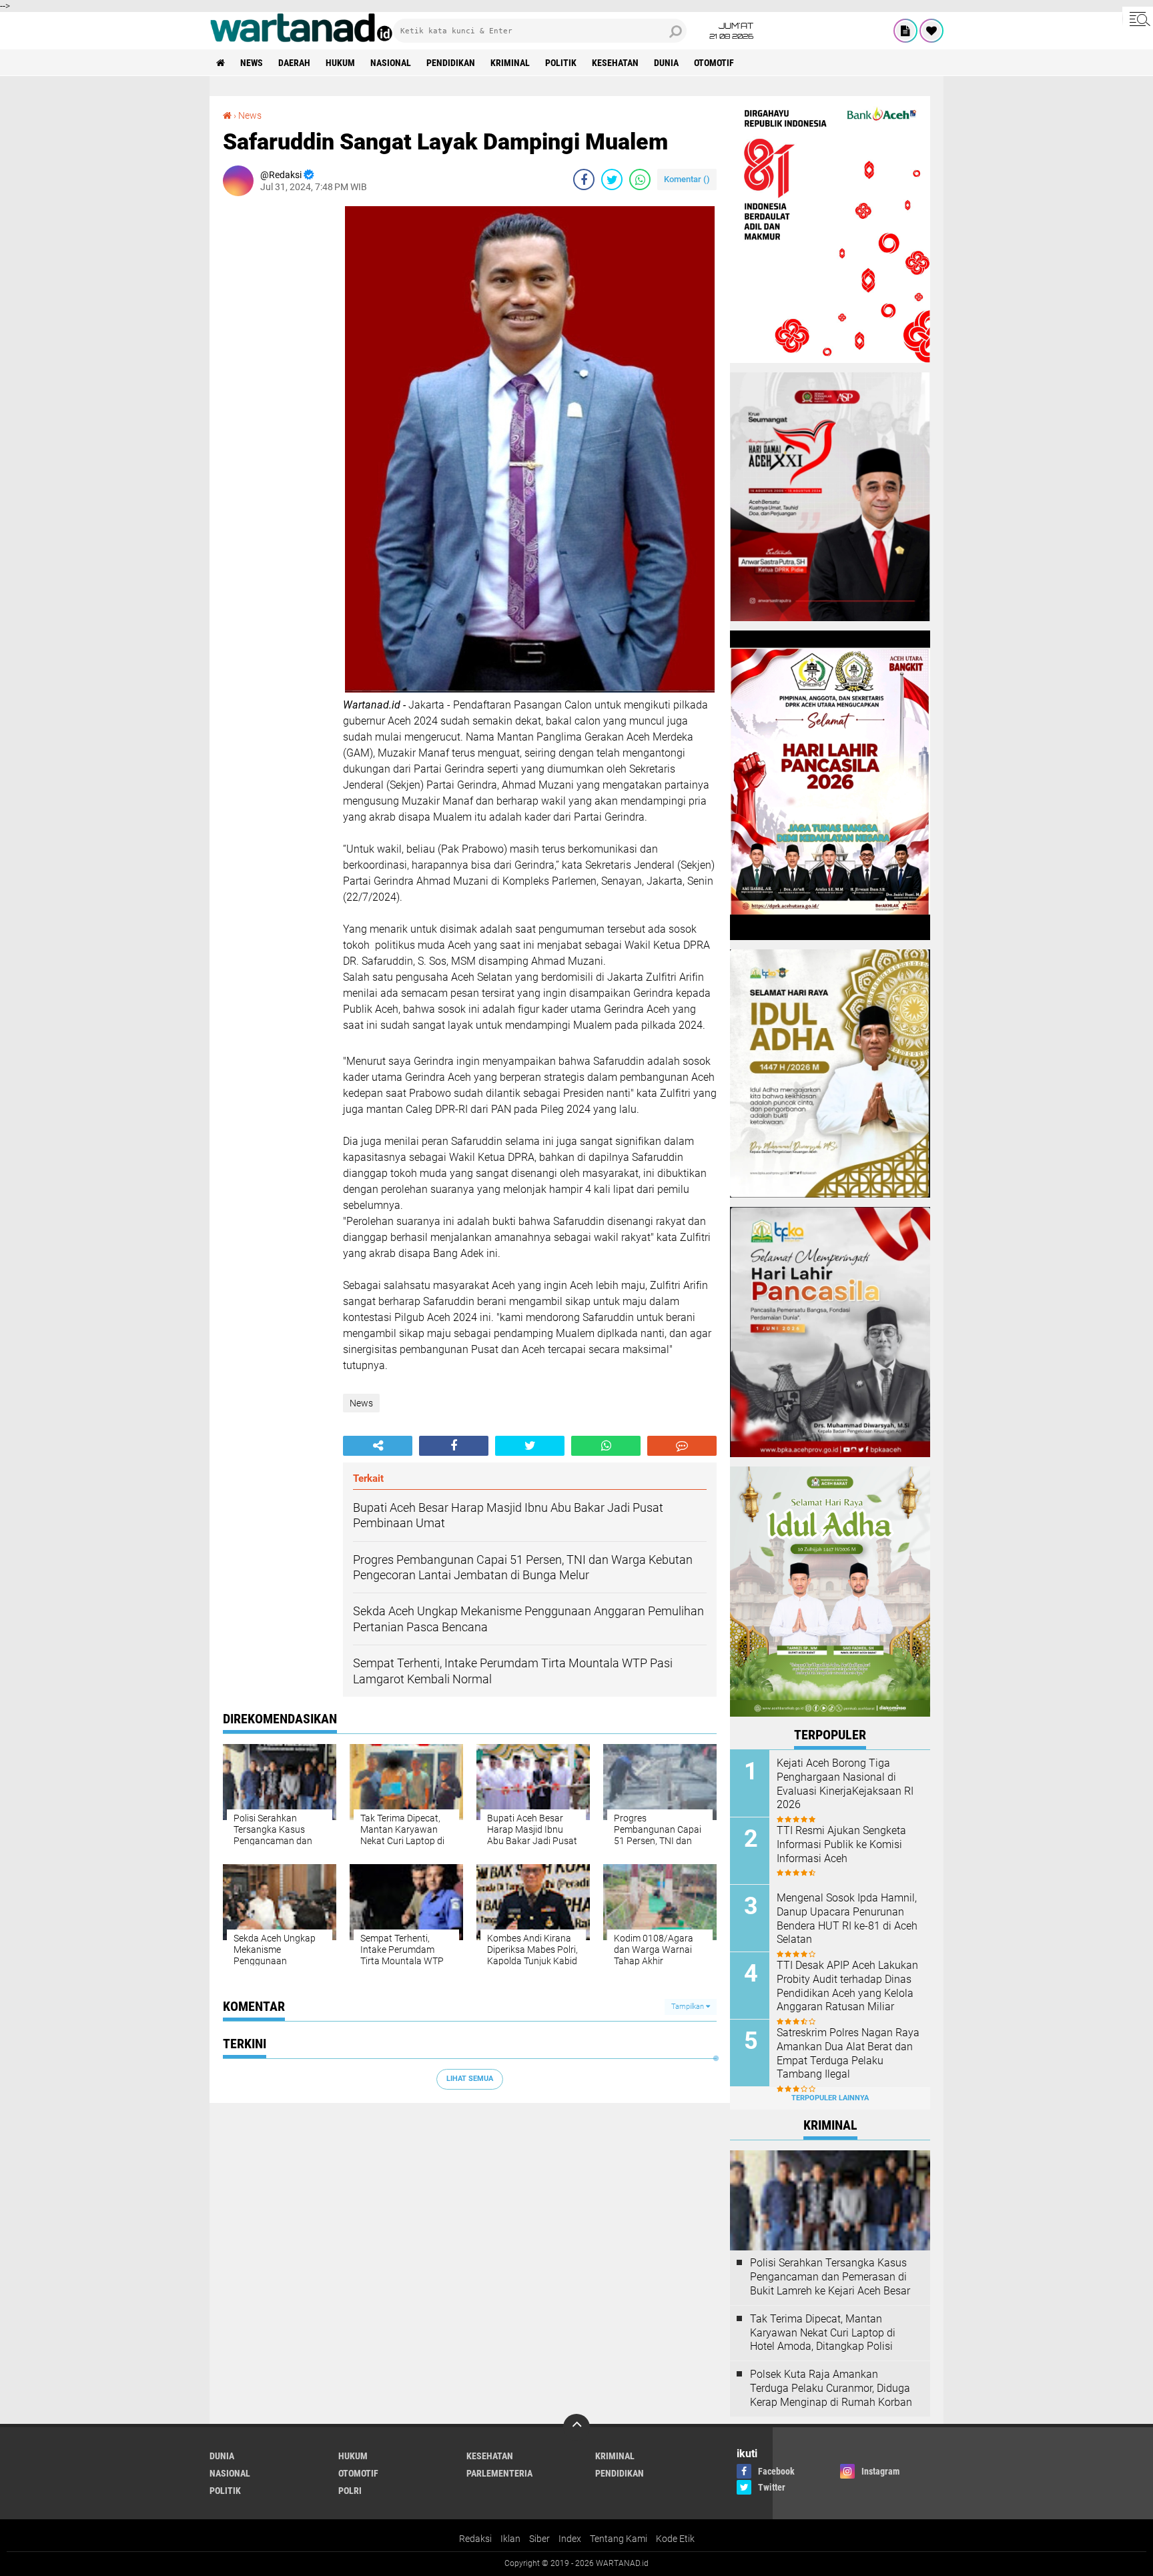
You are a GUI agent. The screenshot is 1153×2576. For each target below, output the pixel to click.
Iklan (510, 2539)
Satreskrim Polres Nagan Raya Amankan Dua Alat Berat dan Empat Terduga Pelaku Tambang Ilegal (848, 2053)
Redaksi (475, 2539)
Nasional (391, 63)
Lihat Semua (470, 2079)
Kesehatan (615, 63)
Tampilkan (689, 2007)
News (252, 63)
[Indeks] (905, 31)
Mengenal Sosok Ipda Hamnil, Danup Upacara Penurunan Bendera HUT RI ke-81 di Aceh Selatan (847, 1918)
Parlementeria (499, 2473)
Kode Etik (675, 2539)
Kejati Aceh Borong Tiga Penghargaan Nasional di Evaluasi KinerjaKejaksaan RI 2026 (845, 1784)
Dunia (666, 63)
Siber (539, 2539)
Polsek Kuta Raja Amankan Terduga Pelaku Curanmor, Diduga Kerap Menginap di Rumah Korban (831, 2388)
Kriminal (510, 63)
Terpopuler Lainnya (830, 2098)
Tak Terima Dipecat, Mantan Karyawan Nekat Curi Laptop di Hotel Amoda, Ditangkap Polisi (823, 2333)
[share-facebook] (584, 179)
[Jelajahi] (1138, 19)
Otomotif (714, 63)
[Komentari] (682, 1446)
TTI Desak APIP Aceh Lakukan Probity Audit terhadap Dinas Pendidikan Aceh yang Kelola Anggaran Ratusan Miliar (847, 1986)
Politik (561, 63)
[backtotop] (576, 2427)
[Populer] (931, 31)
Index (570, 2539)
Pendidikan (451, 63)
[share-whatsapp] (640, 179)
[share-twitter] (612, 179)
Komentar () (687, 179)
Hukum (340, 63)
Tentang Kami (619, 2539)
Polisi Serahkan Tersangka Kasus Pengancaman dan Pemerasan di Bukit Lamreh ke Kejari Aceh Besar (830, 2277)
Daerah (294, 63)
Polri (350, 2491)
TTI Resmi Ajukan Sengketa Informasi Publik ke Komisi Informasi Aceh (841, 1844)
